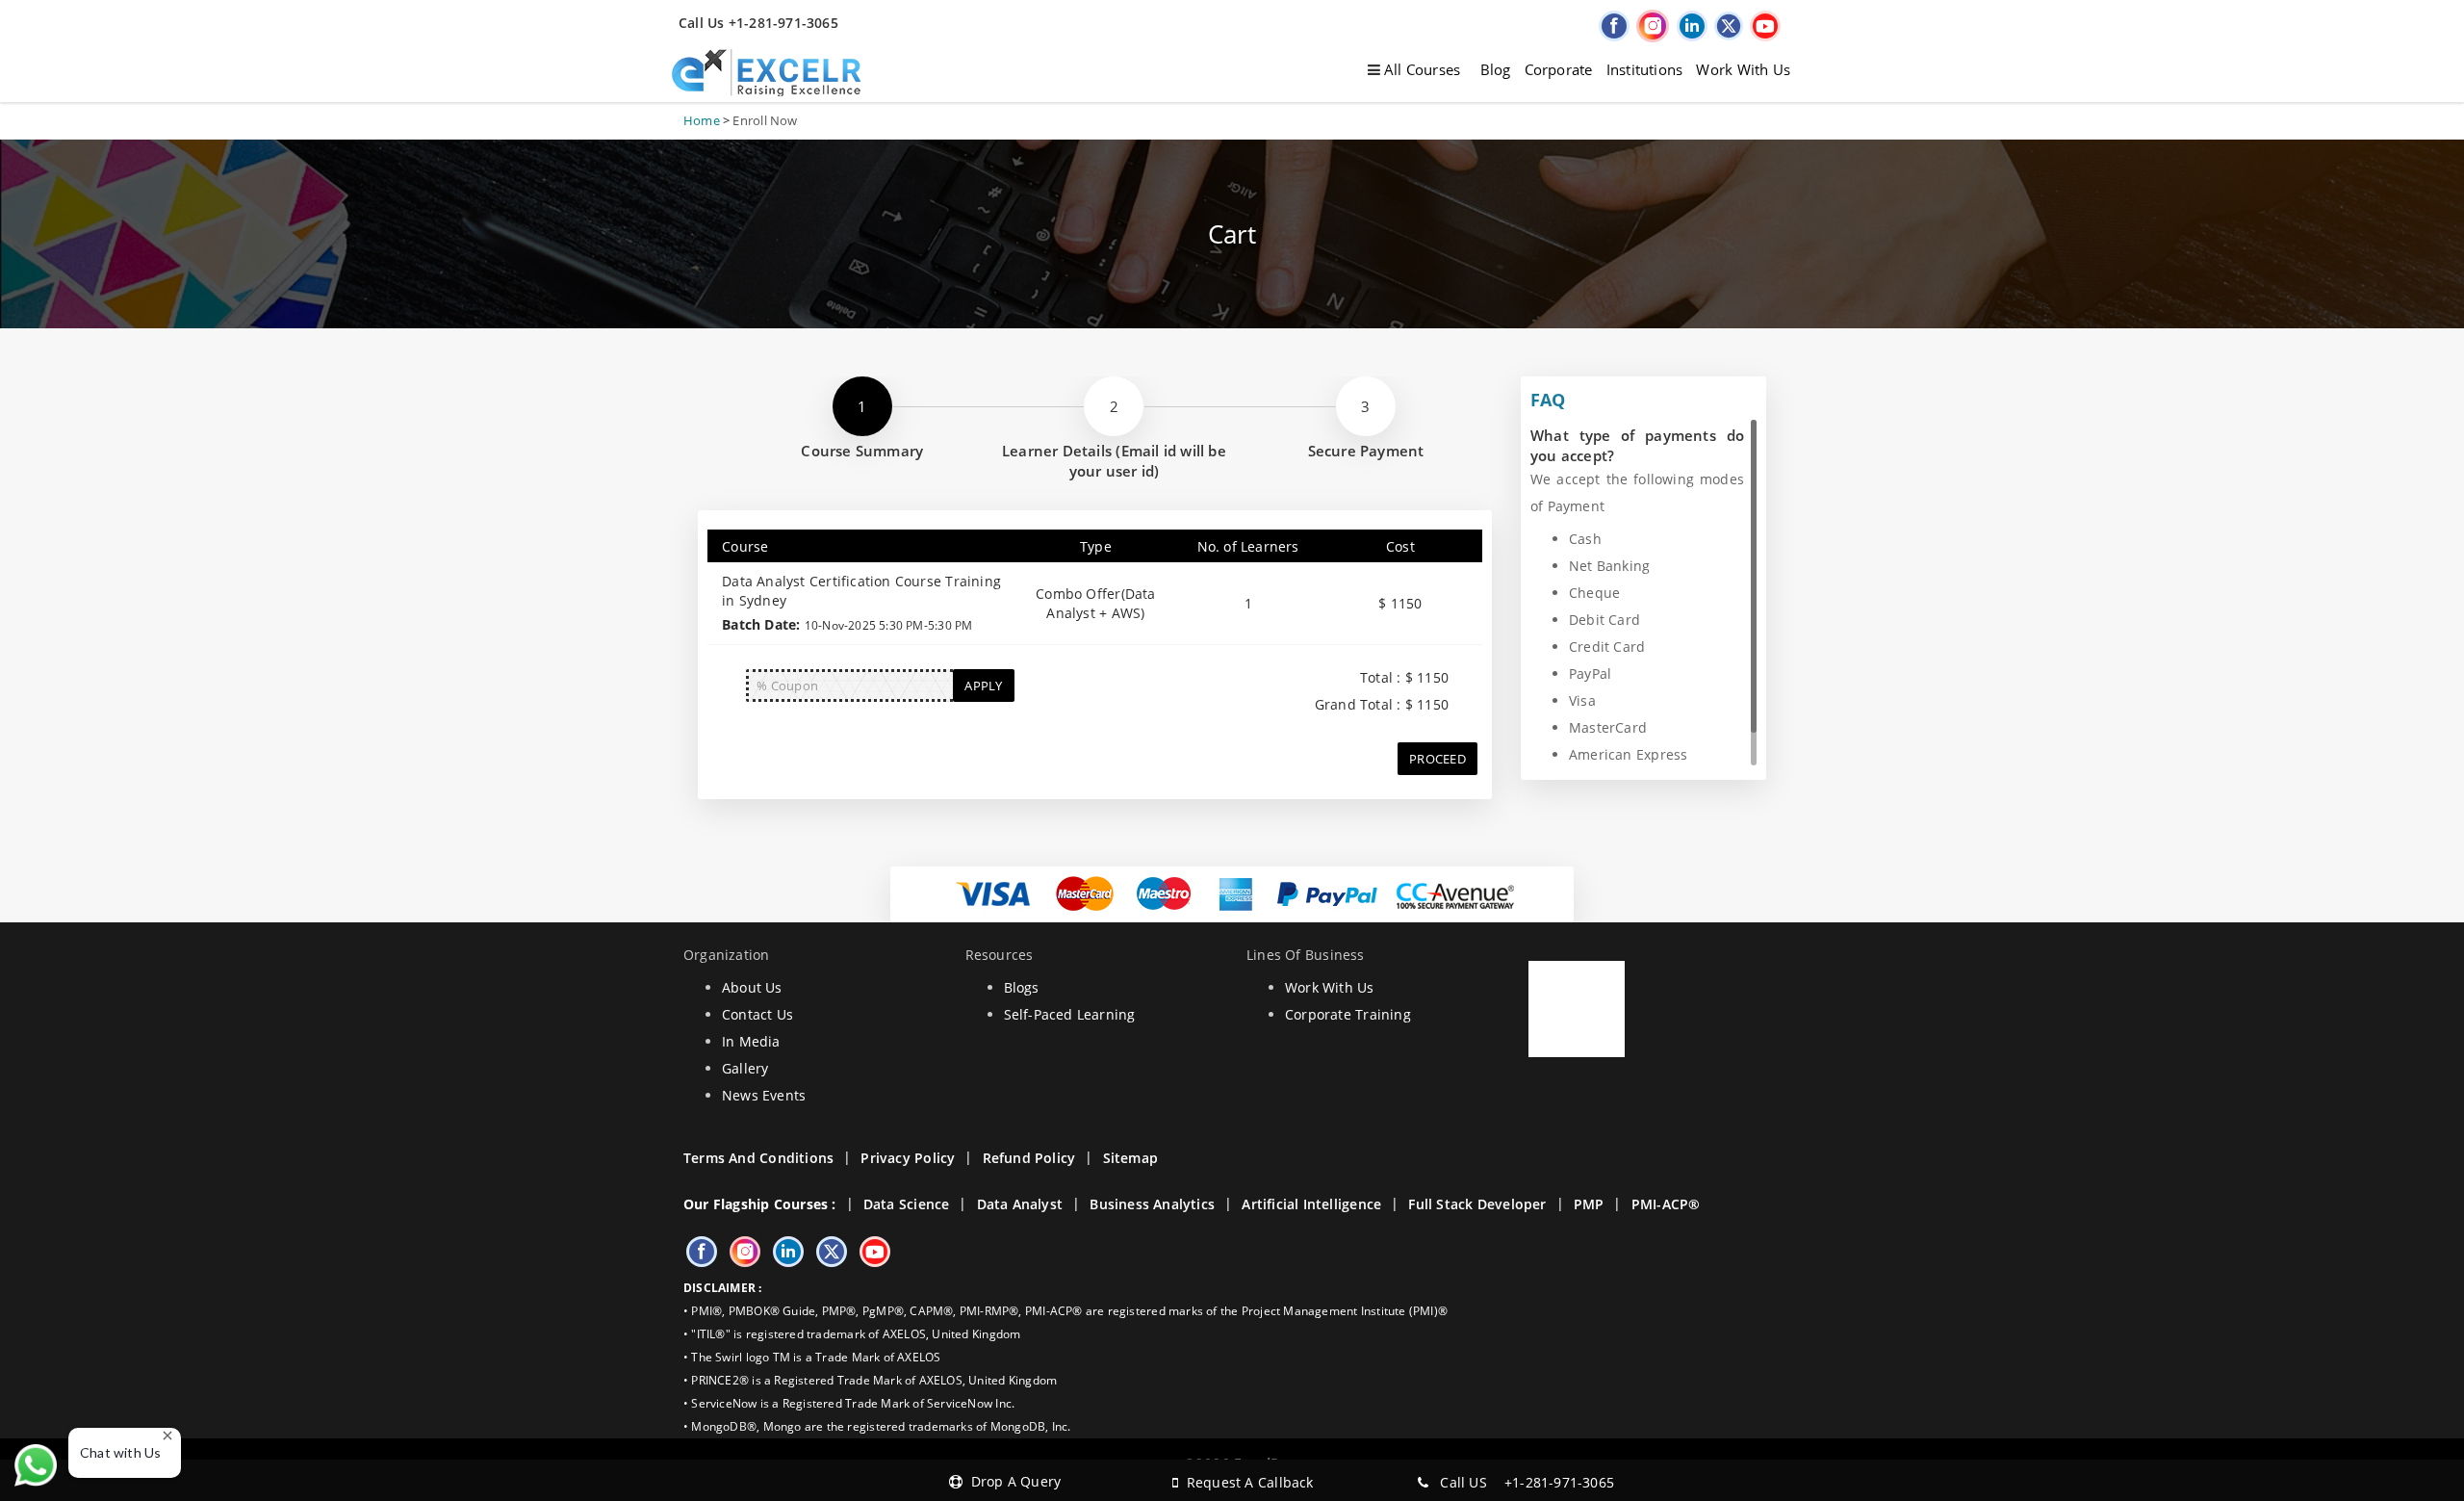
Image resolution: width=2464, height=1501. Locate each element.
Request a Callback (1245, 1482)
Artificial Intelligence (1311, 1204)
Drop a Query (1012, 1481)
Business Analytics (1152, 1204)
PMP (1589, 1204)
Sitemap (1130, 1158)
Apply (983, 686)
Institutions (1645, 69)
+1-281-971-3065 (1559, 1482)
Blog (1496, 69)
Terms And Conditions (758, 1158)
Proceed (1437, 759)
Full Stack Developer (1477, 1204)
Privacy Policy (908, 1158)
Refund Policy (1029, 1158)
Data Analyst (1020, 1204)
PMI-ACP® (1666, 1204)
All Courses (1421, 69)
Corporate (1559, 69)
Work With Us (1743, 69)
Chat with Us (121, 1452)
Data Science (907, 1204)
